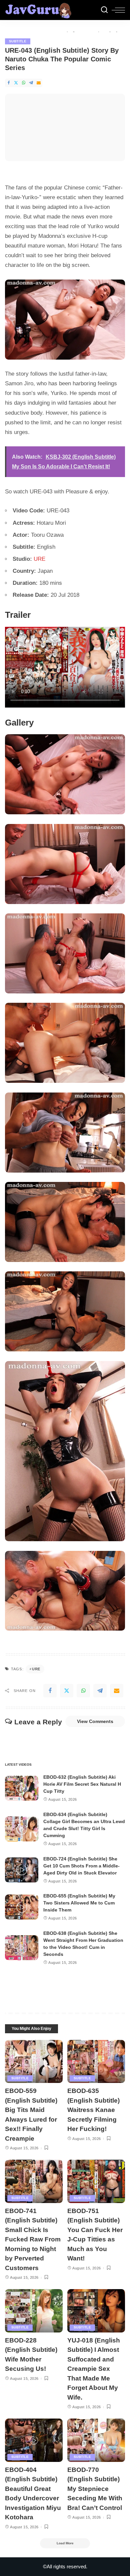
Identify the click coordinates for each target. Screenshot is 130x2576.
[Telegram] (31, 83)
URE (39, 559)
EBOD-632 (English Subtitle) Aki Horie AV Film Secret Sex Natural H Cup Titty (82, 1784)
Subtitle (18, 41)
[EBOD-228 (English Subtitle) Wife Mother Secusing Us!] (34, 2311)
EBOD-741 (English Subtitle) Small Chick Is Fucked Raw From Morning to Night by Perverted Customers (33, 2239)
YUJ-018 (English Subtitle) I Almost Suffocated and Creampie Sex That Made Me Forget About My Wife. (94, 2369)
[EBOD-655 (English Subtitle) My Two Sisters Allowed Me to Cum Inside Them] (22, 1907)
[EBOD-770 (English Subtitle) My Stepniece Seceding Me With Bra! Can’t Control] (96, 2440)
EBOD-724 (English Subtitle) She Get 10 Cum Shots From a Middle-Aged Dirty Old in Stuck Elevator (81, 1866)
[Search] (104, 10)
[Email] (39, 83)
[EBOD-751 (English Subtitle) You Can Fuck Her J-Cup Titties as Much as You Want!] (96, 2181)
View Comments (95, 1721)
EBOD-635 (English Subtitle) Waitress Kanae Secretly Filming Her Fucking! (93, 2110)
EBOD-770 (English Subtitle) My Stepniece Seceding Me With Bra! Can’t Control (95, 2489)
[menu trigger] (118, 10)
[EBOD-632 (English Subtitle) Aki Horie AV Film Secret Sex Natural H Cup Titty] (22, 1788)
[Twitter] (16, 83)
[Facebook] (9, 83)
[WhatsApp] (24, 83)
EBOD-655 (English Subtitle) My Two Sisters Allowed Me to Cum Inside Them (79, 1903)
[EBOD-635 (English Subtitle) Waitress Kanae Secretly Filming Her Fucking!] (96, 2062)
